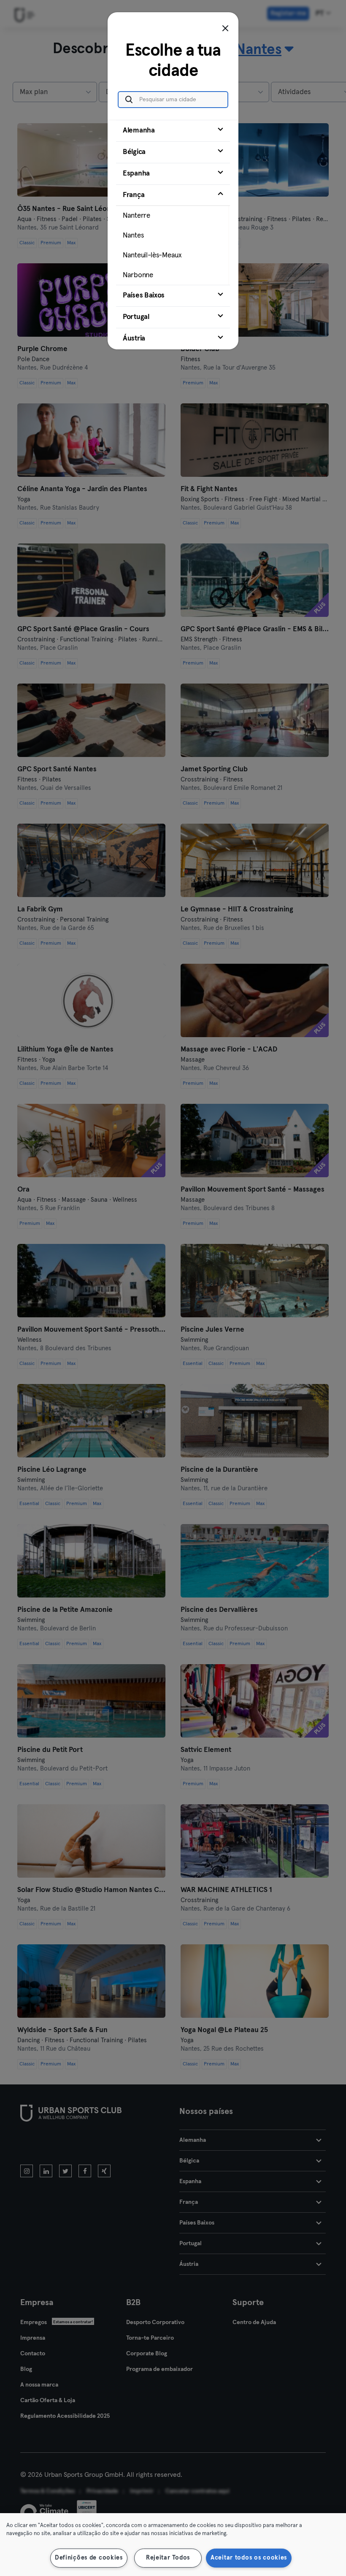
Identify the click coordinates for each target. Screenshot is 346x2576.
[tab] (173, 131)
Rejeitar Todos (168, 2558)
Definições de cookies (89, 2558)
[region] (173, 2545)
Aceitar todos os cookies (249, 2558)
